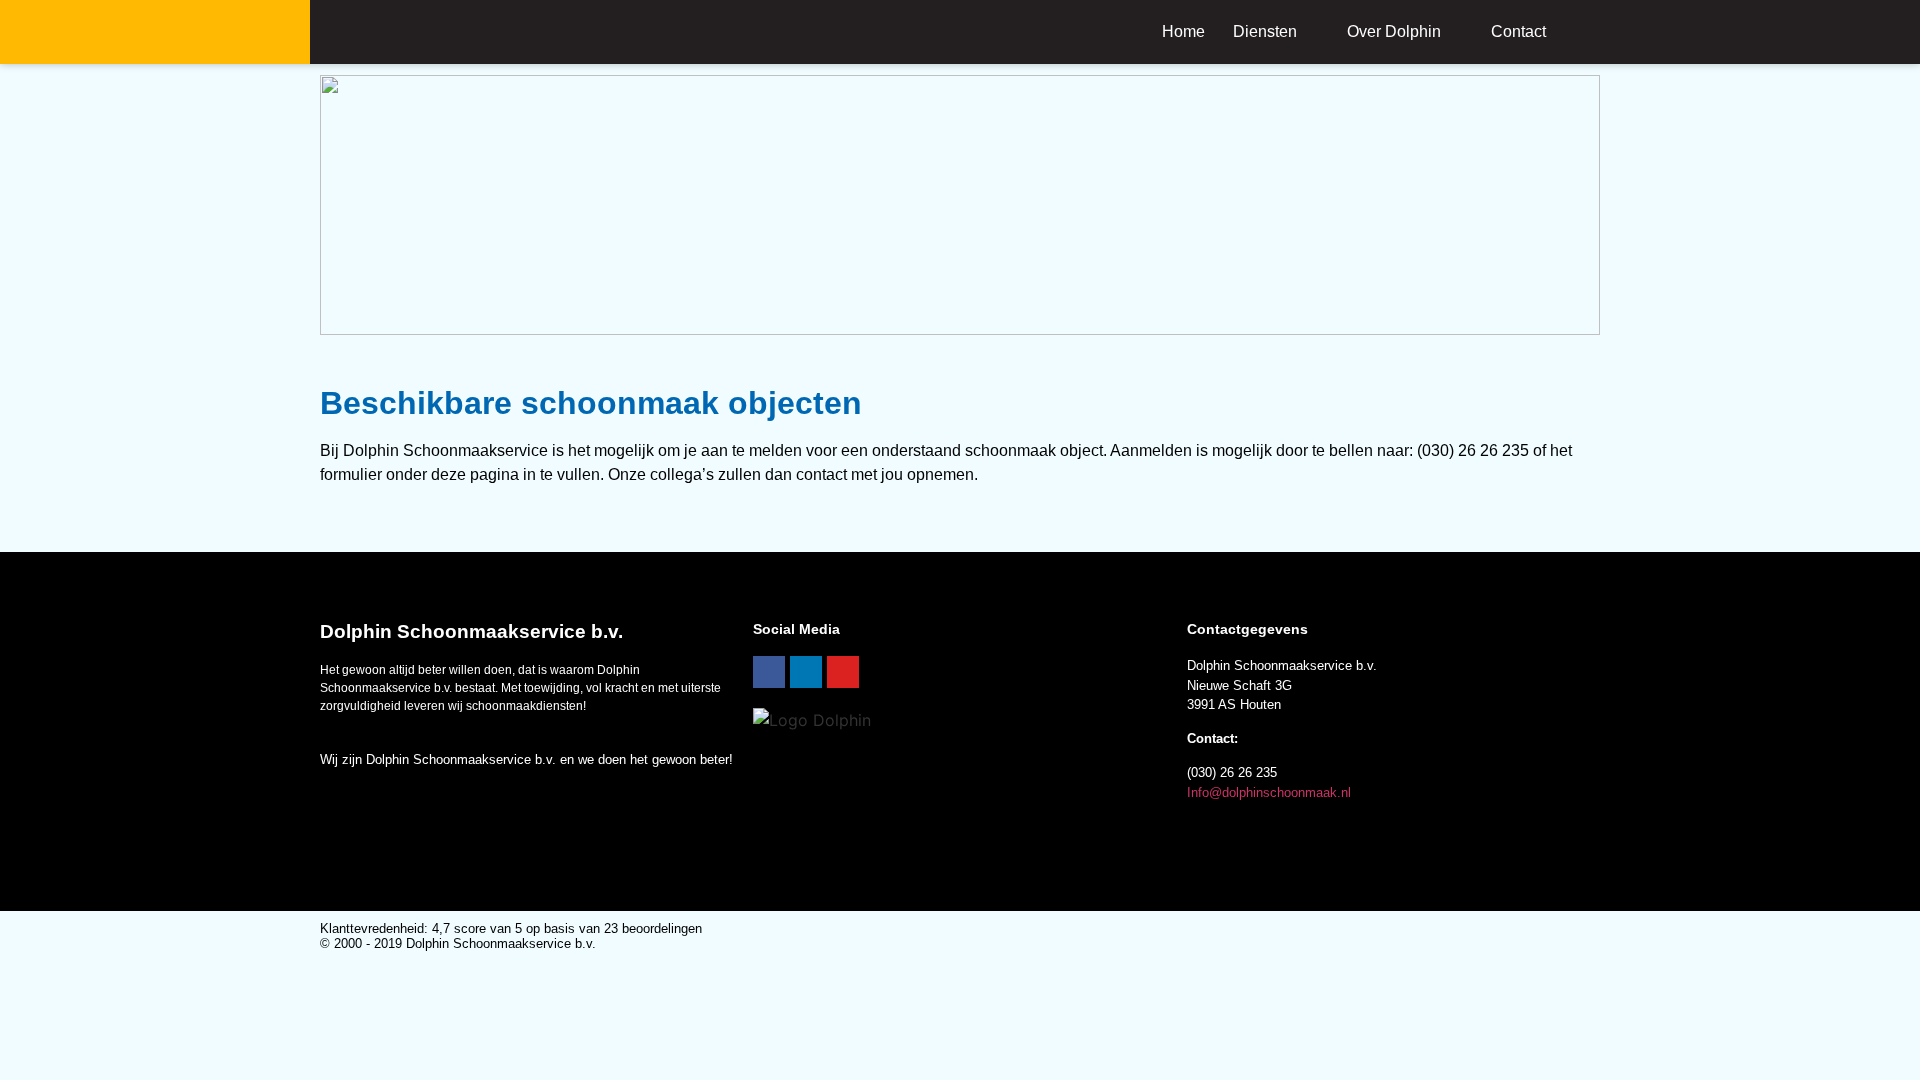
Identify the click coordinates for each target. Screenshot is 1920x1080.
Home (1183, 31)
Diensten (1265, 31)
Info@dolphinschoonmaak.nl (1269, 792)
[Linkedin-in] (806, 672)
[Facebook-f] (769, 672)
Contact (1518, 31)
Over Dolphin (1394, 31)
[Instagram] (843, 672)
